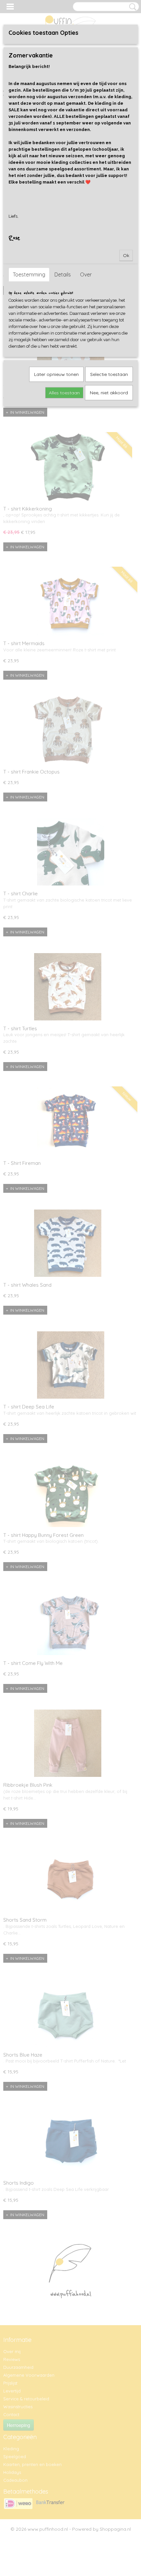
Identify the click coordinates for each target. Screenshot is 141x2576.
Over (86, 274)
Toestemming (29, 274)
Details (63, 274)
